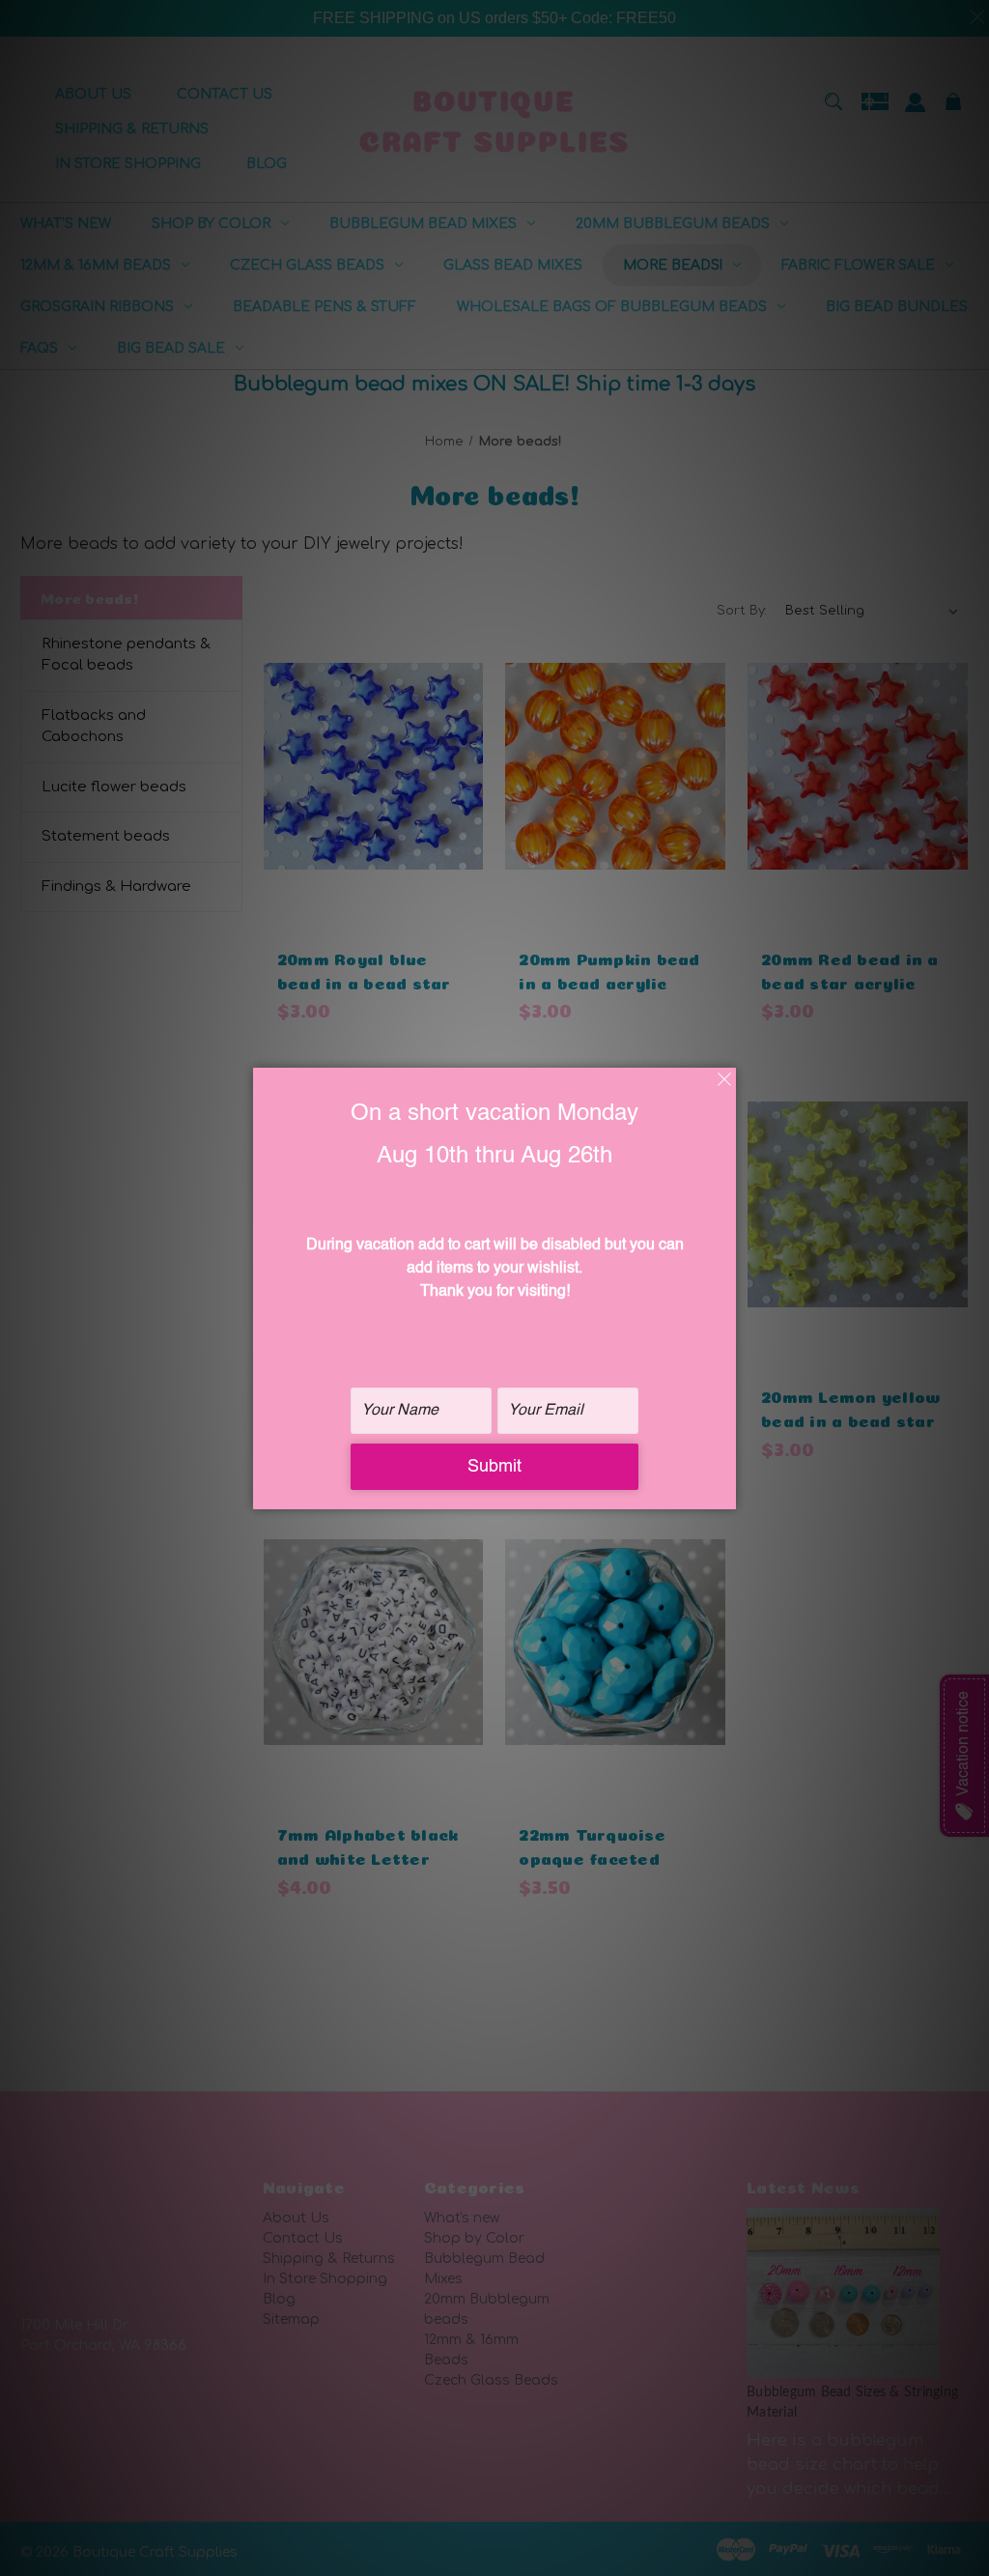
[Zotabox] (723, 1492)
